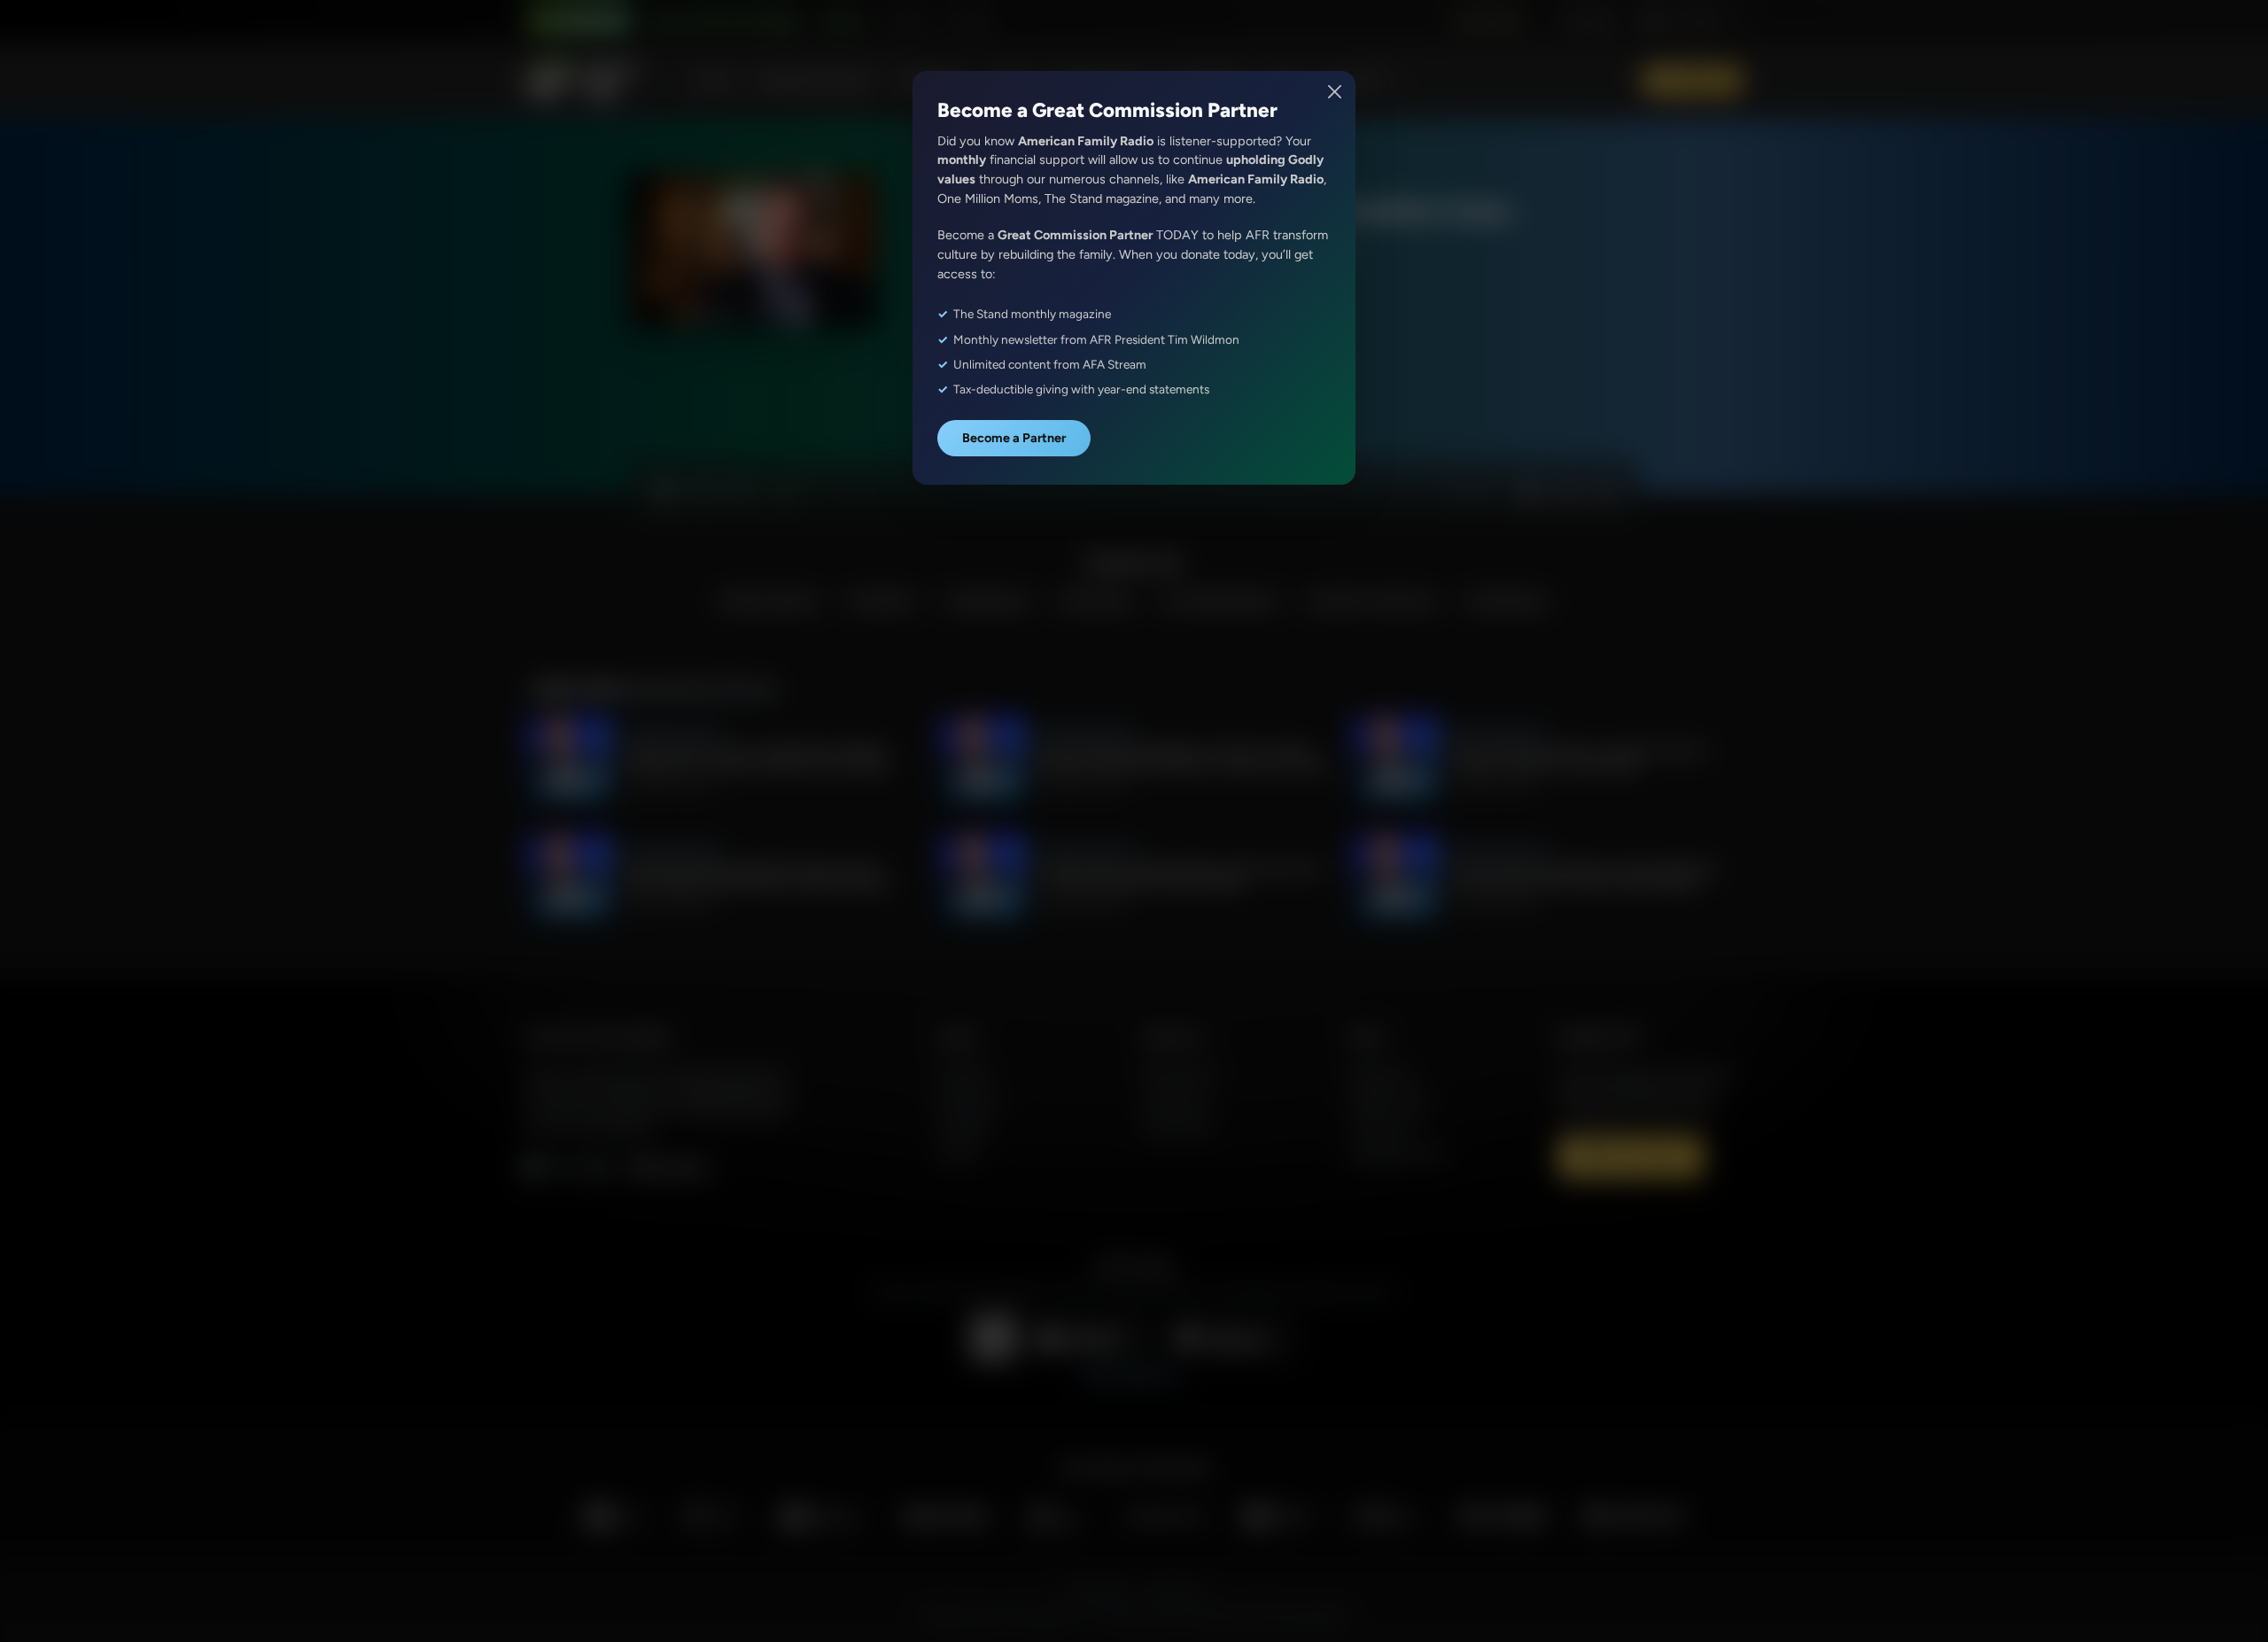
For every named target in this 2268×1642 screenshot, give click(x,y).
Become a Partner (1014, 438)
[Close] (1336, 92)
